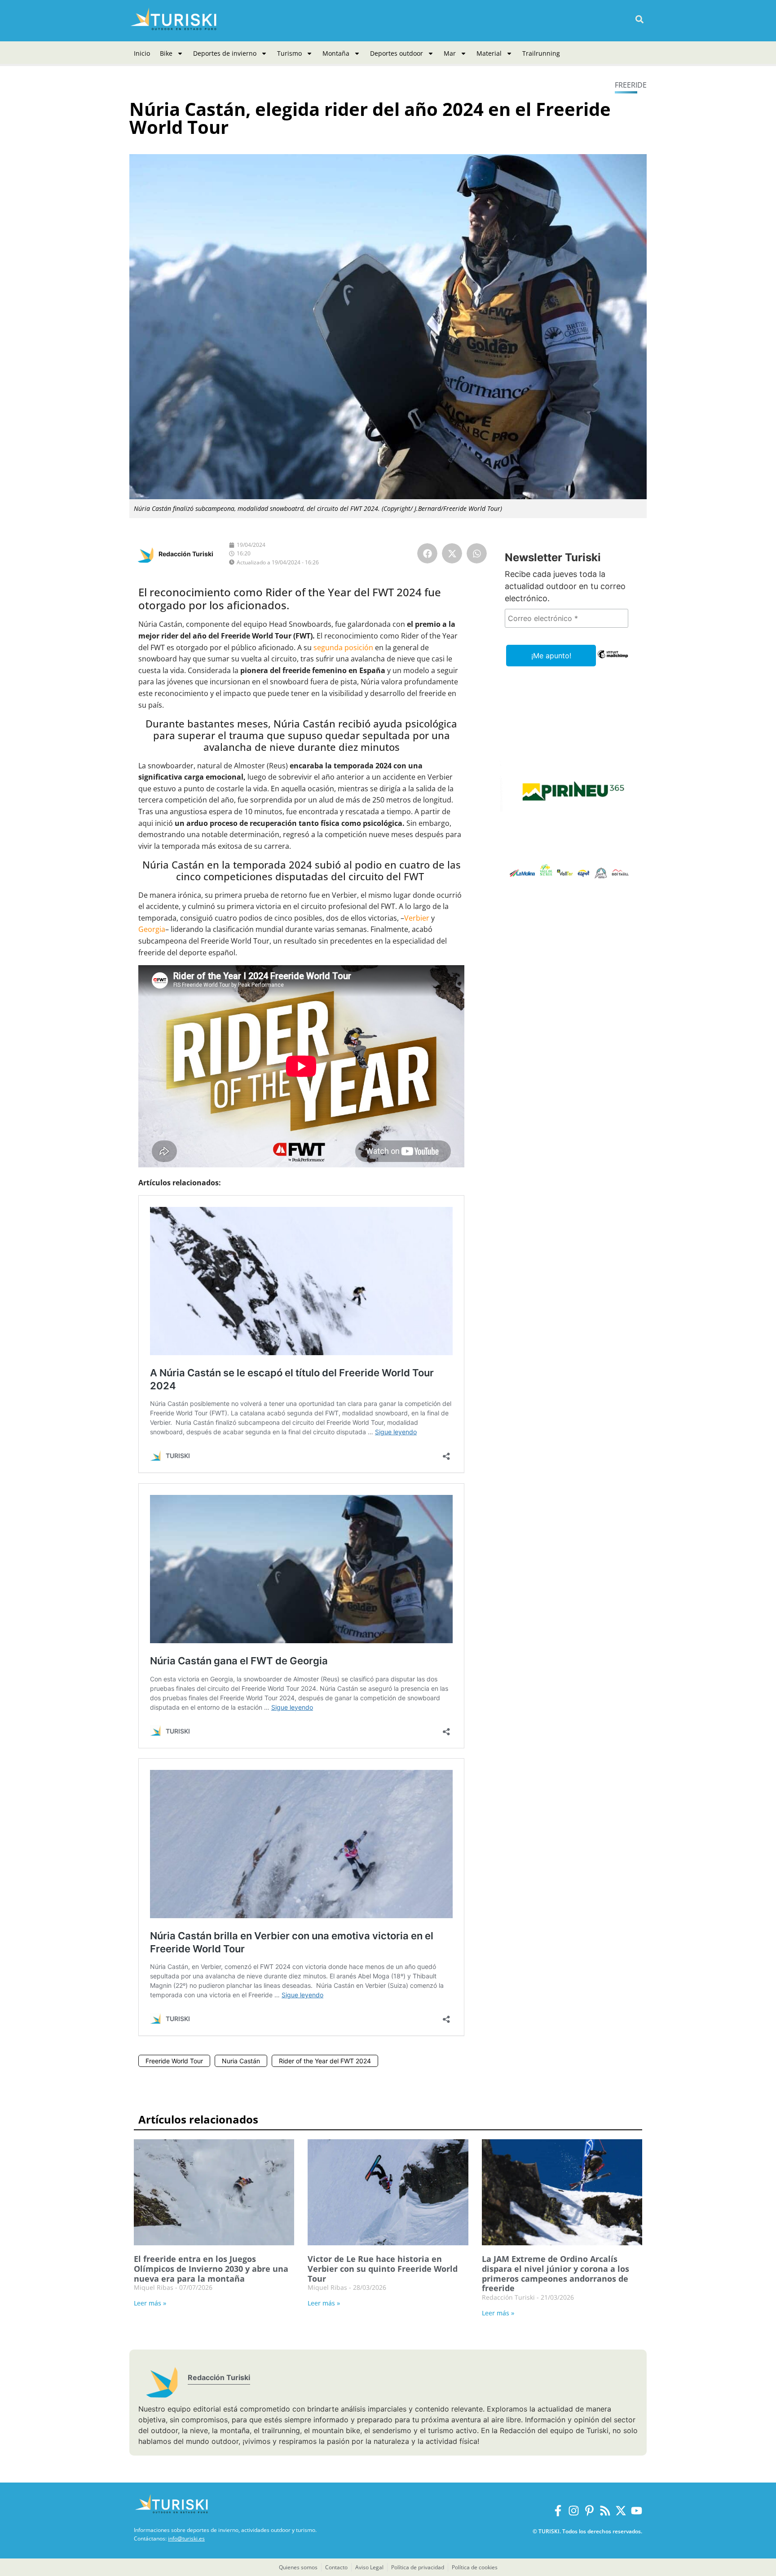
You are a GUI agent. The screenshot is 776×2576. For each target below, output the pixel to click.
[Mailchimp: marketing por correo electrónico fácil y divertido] (613, 661)
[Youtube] (637, 2511)
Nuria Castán (241, 2061)
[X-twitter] (621, 2511)
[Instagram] (574, 2511)
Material (489, 53)
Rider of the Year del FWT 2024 (325, 2061)
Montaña (336, 53)
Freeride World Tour (174, 2061)
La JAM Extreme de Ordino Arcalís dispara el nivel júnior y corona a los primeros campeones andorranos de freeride (556, 2273)
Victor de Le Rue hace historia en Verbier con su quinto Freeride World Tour (383, 2268)
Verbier (417, 918)
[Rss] (605, 2511)
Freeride (631, 85)
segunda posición (343, 647)
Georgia (152, 929)
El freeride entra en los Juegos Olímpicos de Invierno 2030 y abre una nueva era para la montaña (211, 2268)
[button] (639, 20)
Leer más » (150, 2303)
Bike (166, 53)
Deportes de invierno (225, 53)
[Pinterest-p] (589, 2511)
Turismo (289, 53)
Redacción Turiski (186, 554)
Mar (450, 53)
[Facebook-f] (558, 2511)
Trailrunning (541, 53)
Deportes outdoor (397, 53)
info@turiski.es (186, 2538)
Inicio (142, 53)
